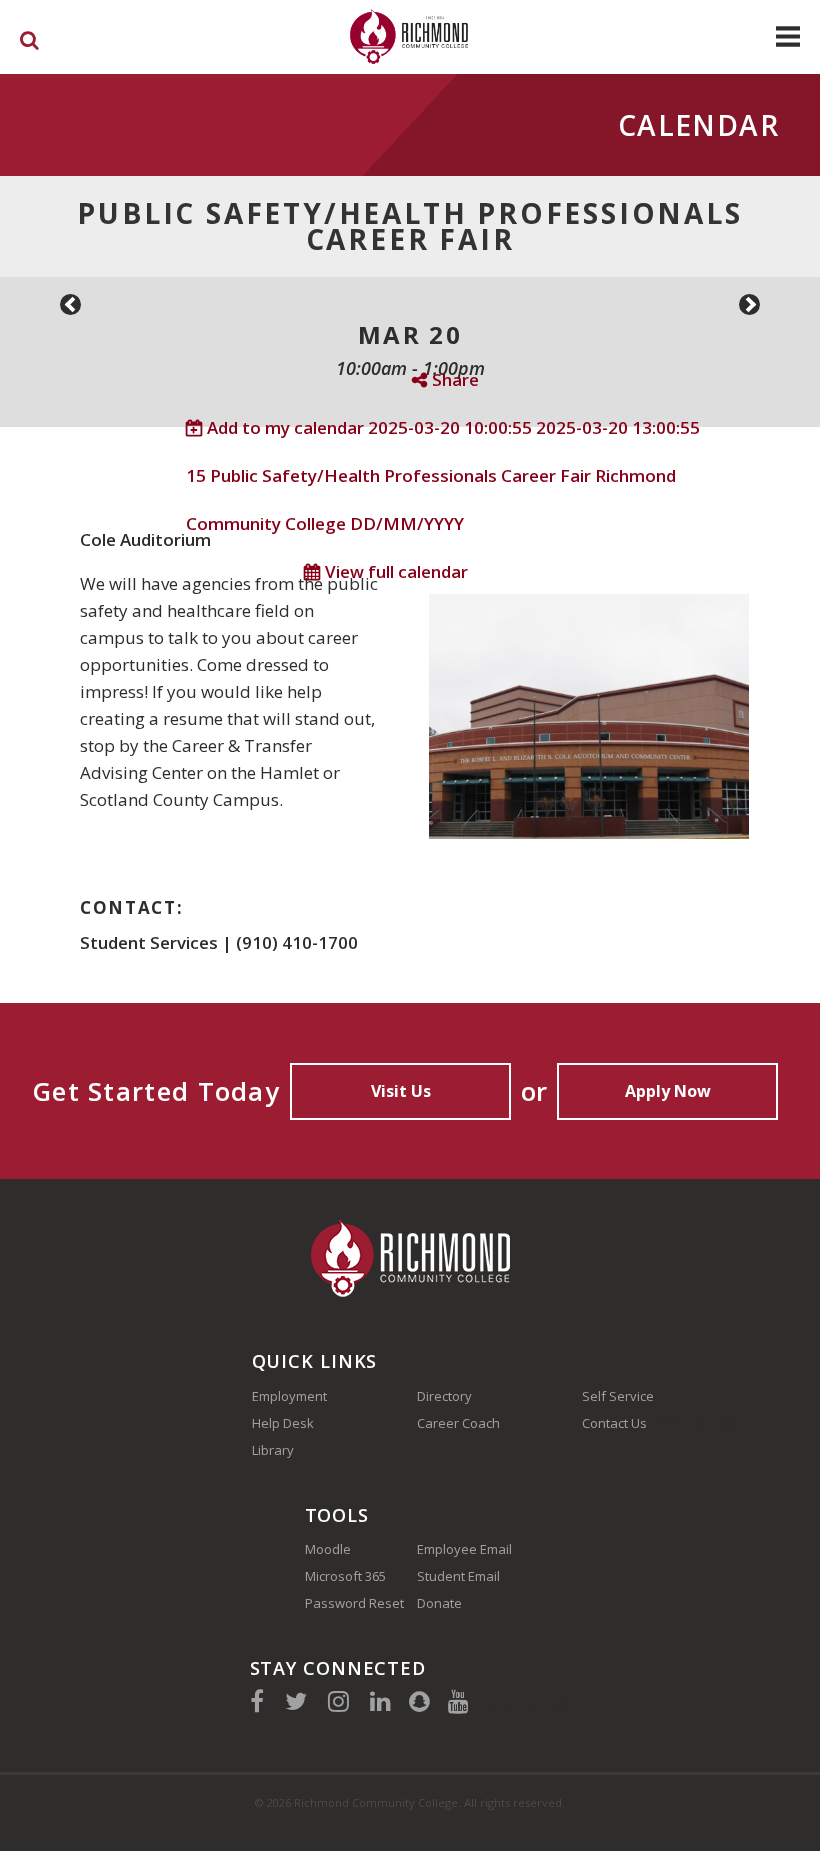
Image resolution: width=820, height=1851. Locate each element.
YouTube (458, 1701)
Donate (439, 1603)
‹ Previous (70, 304)
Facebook (257, 1701)
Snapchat (419, 1701)
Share (455, 379)
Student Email (458, 1576)
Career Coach (458, 1423)
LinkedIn (380, 1701)
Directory (444, 1396)
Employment (289, 1396)
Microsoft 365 (345, 1576)
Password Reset (354, 1603)
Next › (749, 304)
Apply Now (668, 1091)
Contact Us (614, 1423)
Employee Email (464, 1549)
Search (29, 44)
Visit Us (401, 1091)
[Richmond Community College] (410, 36)
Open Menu (788, 36)
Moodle (328, 1549)
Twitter (296, 1701)
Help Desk (283, 1423)
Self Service (618, 1396)
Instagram (338, 1701)
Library (273, 1450)
